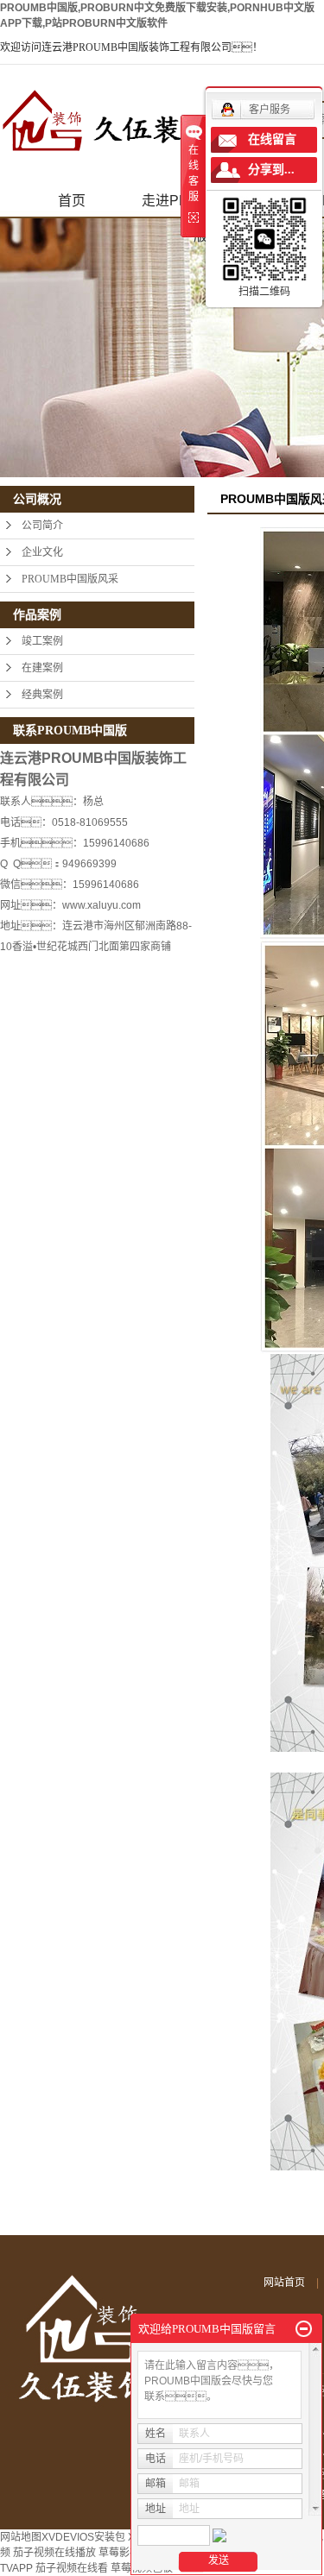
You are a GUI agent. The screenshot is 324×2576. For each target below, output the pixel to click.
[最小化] (304, 2329)
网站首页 (284, 2283)
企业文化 (42, 552)
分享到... (271, 170)
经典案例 (42, 695)
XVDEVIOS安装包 (83, 2537)
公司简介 (42, 526)
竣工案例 (42, 641)
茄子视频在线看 (72, 2568)
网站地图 (21, 2537)
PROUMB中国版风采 (70, 579)
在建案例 (42, 668)
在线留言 (272, 139)
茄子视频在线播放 (54, 2553)
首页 (72, 201)
